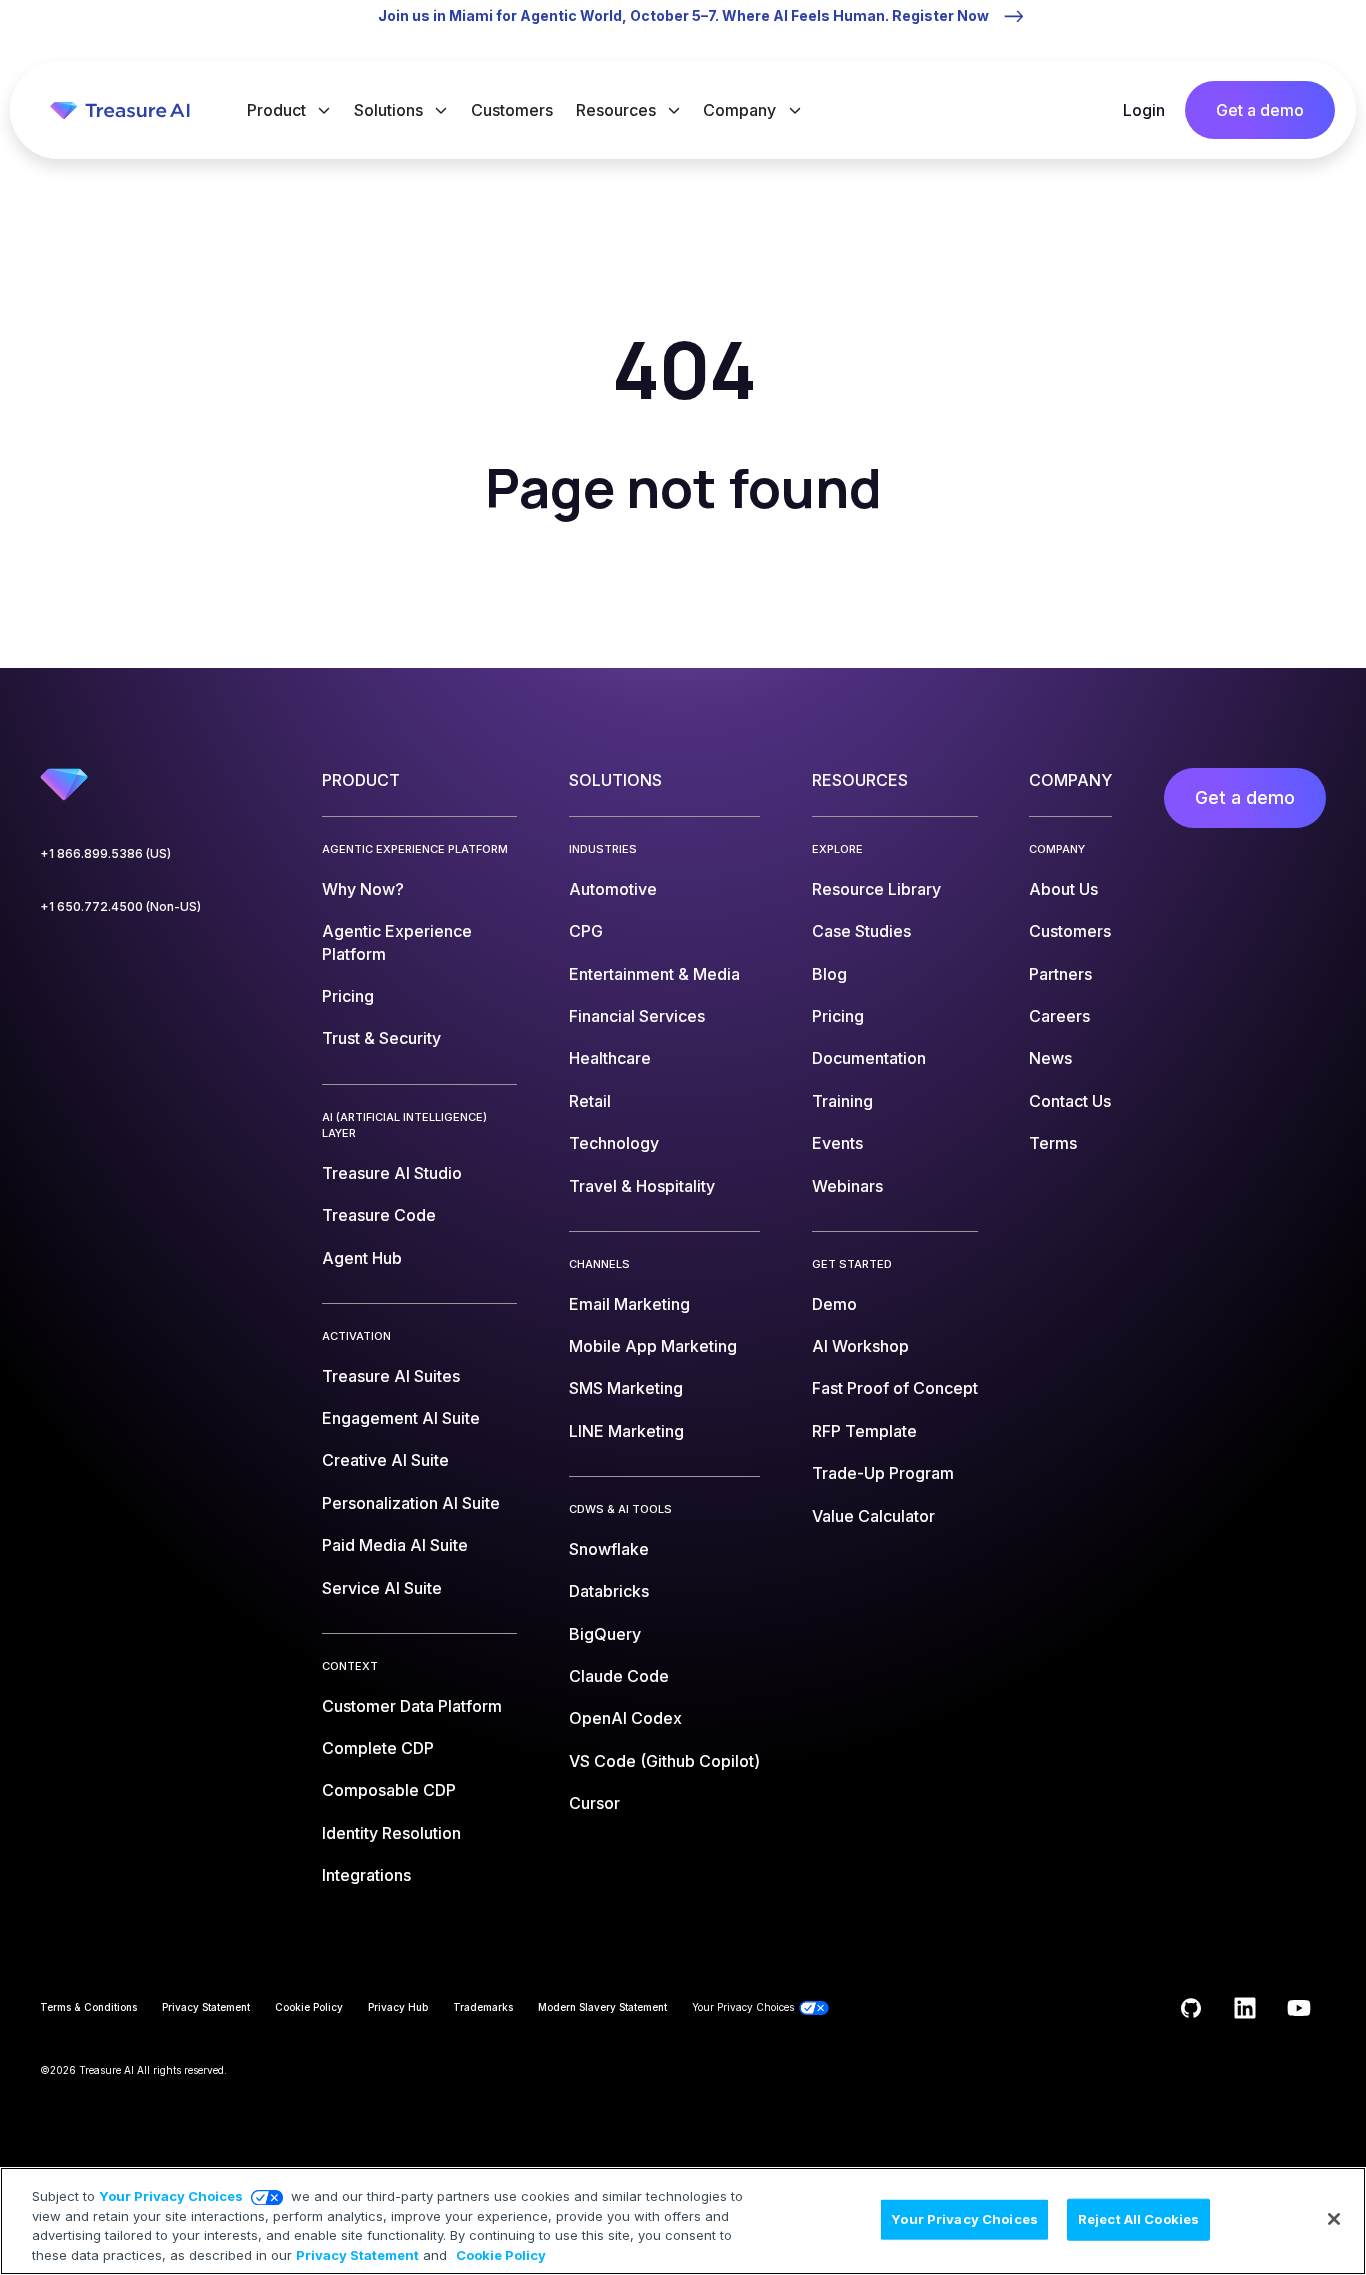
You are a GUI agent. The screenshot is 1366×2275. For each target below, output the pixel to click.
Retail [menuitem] (590, 1101)
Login (1144, 110)
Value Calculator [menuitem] (873, 1516)
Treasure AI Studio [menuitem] (392, 1173)
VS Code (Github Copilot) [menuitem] (664, 1761)
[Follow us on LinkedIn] (1245, 2008)
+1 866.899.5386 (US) (105, 853)
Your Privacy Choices (171, 2196)
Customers (512, 110)
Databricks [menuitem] (609, 1591)
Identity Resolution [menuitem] (391, 1833)
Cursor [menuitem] (594, 1803)
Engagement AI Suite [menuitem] (401, 1418)
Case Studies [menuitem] (861, 931)
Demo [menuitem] (834, 1304)
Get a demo (1260, 110)
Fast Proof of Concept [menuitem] (895, 1388)
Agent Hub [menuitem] (362, 1258)
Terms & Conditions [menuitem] (88, 2007)
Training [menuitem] (842, 1101)
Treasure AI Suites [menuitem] (391, 1376)
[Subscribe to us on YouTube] (1299, 2008)
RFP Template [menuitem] (864, 1431)
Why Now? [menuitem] (363, 889)
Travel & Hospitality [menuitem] (642, 1186)
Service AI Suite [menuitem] (382, 1588)
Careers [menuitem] (1059, 1016)
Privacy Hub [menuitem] (398, 2007)
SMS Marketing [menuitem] (626, 1388)
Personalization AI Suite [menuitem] (411, 1503)
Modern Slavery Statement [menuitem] (602, 2007)
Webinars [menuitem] (847, 1186)
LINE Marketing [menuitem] (626, 1431)
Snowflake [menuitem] (609, 1549)
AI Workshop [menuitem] (860, 1346)
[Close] (1334, 2219)
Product (278, 110)
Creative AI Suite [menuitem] (385, 1460)
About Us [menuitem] (1063, 889)
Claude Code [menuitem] (619, 1676)
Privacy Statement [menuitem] (206, 2007)
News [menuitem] (1050, 1058)
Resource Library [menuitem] (876, 889)
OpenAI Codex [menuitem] (625, 1718)
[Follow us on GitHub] (1191, 2008)
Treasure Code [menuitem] (379, 1215)
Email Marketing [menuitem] (629, 1304)
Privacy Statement (357, 2254)
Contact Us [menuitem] (1070, 1101)
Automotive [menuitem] (613, 889)
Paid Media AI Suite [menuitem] (395, 1545)
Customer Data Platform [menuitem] (412, 1706)
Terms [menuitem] (1053, 1143)
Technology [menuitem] (614, 1143)
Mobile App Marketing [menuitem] (653, 1346)
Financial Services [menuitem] (637, 1016)
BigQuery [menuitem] (605, 1634)
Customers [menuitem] (1070, 931)
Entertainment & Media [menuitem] (654, 974)
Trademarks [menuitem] (483, 2007)
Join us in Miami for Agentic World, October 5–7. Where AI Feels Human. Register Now (683, 15)
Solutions (390, 110)
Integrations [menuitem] (366, 1875)
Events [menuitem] (837, 1143)
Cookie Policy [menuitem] (309, 2007)
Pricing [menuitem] (348, 996)
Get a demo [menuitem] (1245, 797)
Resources (618, 110)
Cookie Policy (501, 2254)
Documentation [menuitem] (869, 1058)
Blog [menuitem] (829, 974)
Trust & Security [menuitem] (381, 1038)
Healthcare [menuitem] (610, 1058)
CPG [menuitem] (586, 931)
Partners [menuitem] (1060, 974)
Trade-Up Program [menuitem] (883, 1473)
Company (741, 110)
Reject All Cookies (1138, 2219)
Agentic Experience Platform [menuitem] (397, 942)
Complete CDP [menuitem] (378, 1748)
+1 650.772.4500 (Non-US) (120, 906)
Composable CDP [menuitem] (389, 1790)
